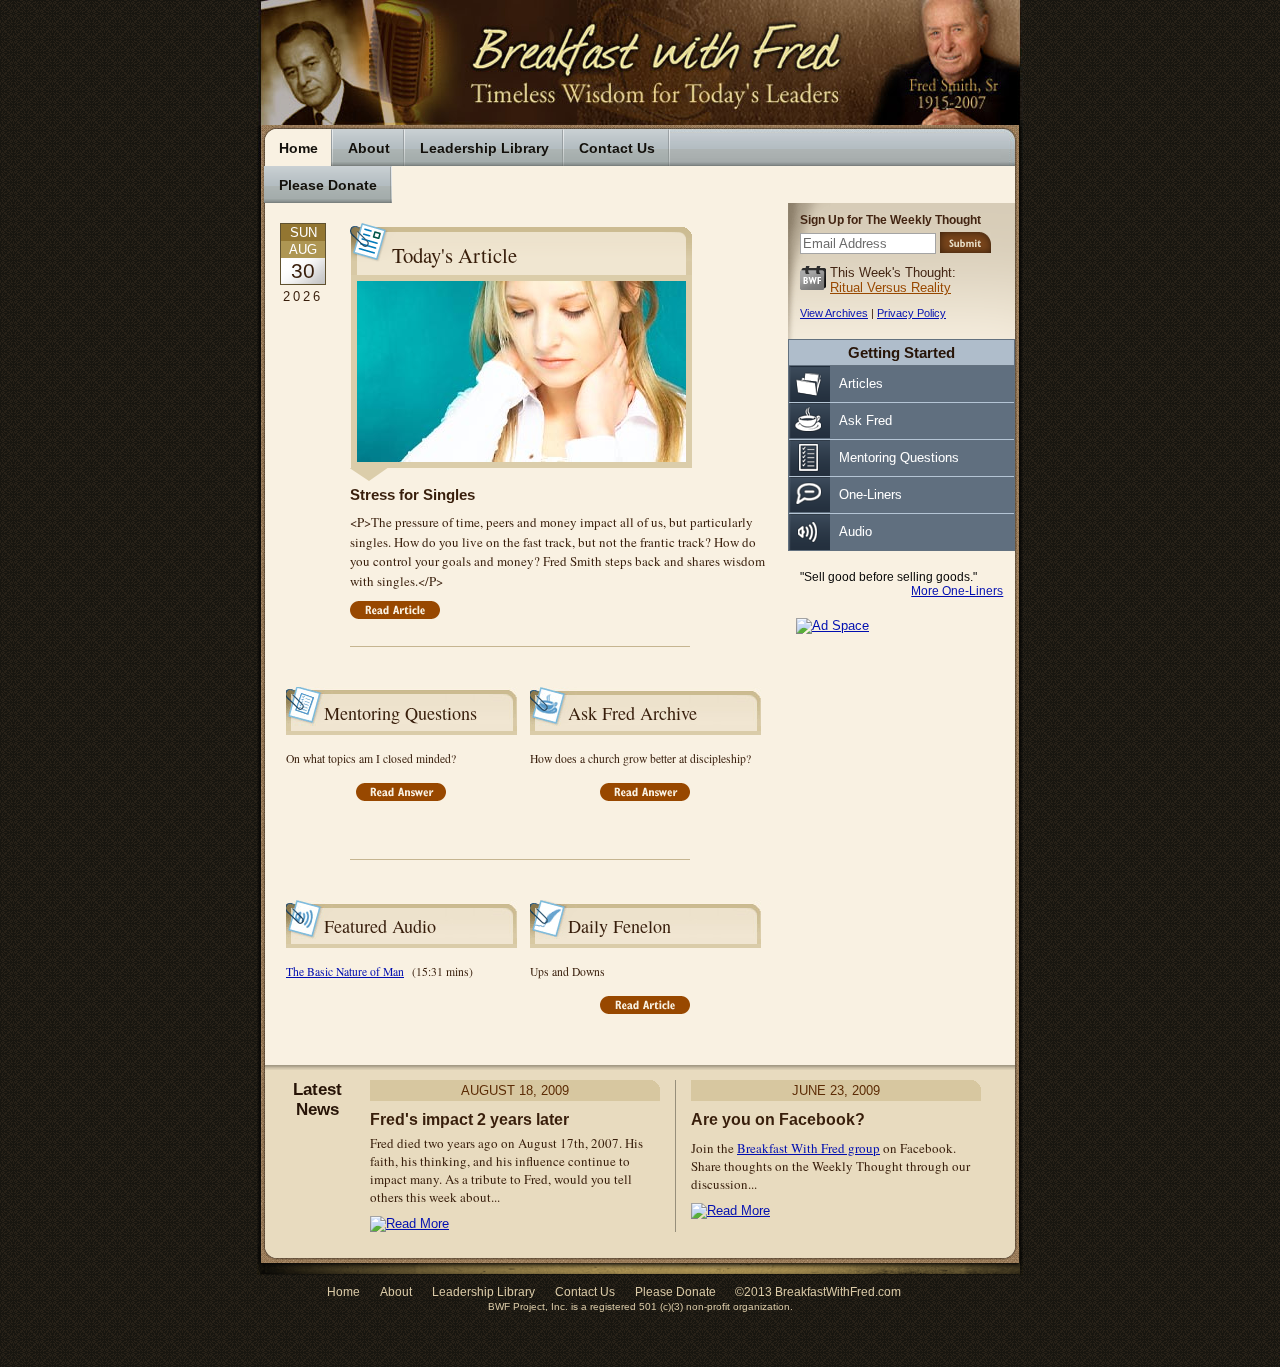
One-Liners (870, 494)
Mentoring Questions (400, 713)
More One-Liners (957, 590)
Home (298, 148)
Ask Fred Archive (632, 713)
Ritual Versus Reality (890, 287)
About (369, 148)
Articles (861, 383)
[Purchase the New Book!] (832, 625)
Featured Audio (380, 926)
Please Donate (328, 185)
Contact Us (617, 148)
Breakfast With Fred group (808, 1148)
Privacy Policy (911, 313)
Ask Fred (865, 420)
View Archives (834, 313)
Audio (855, 531)
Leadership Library (484, 148)
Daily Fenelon (619, 926)
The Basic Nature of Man (345, 971)
